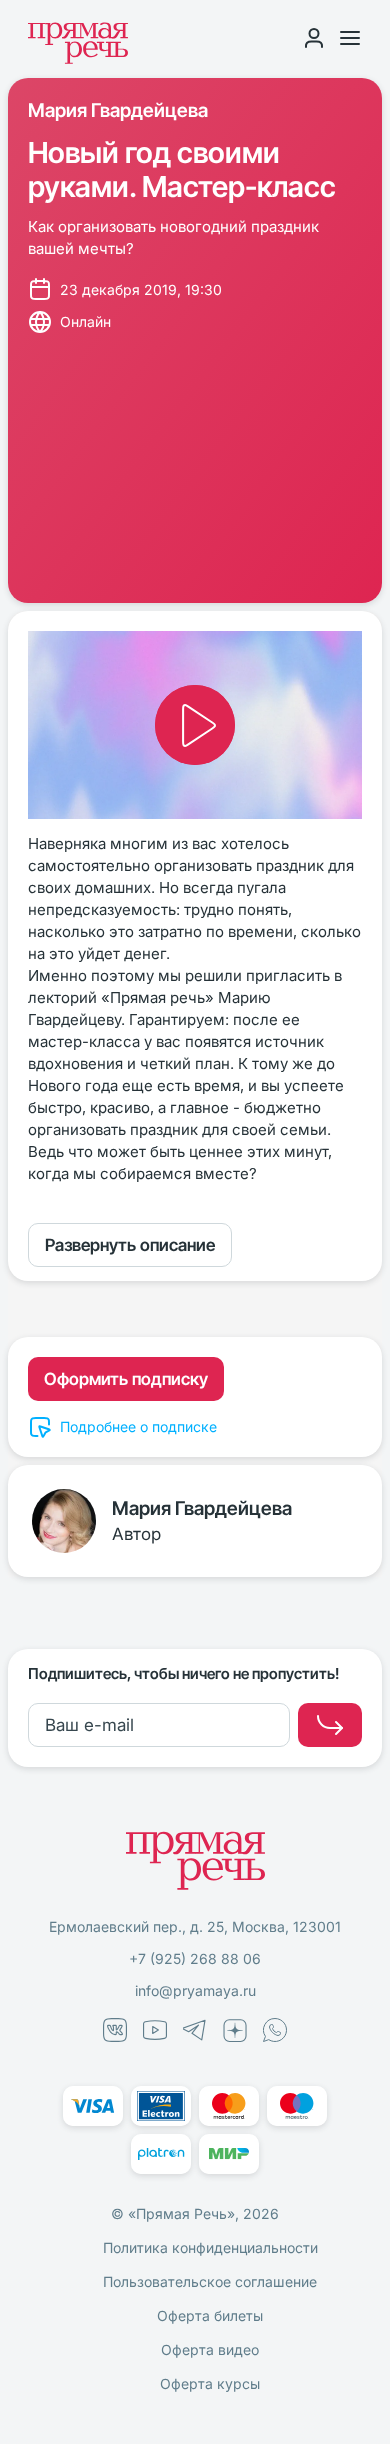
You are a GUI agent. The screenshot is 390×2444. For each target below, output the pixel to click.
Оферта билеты (210, 2315)
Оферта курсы (210, 2383)
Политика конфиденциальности (210, 2247)
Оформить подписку (126, 1379)
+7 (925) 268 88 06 (195, 1958)
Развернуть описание (130, 1245)
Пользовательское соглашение (210, 2281)
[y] (330, 1725)
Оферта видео (210, 2349)
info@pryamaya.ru (195, 1990)
